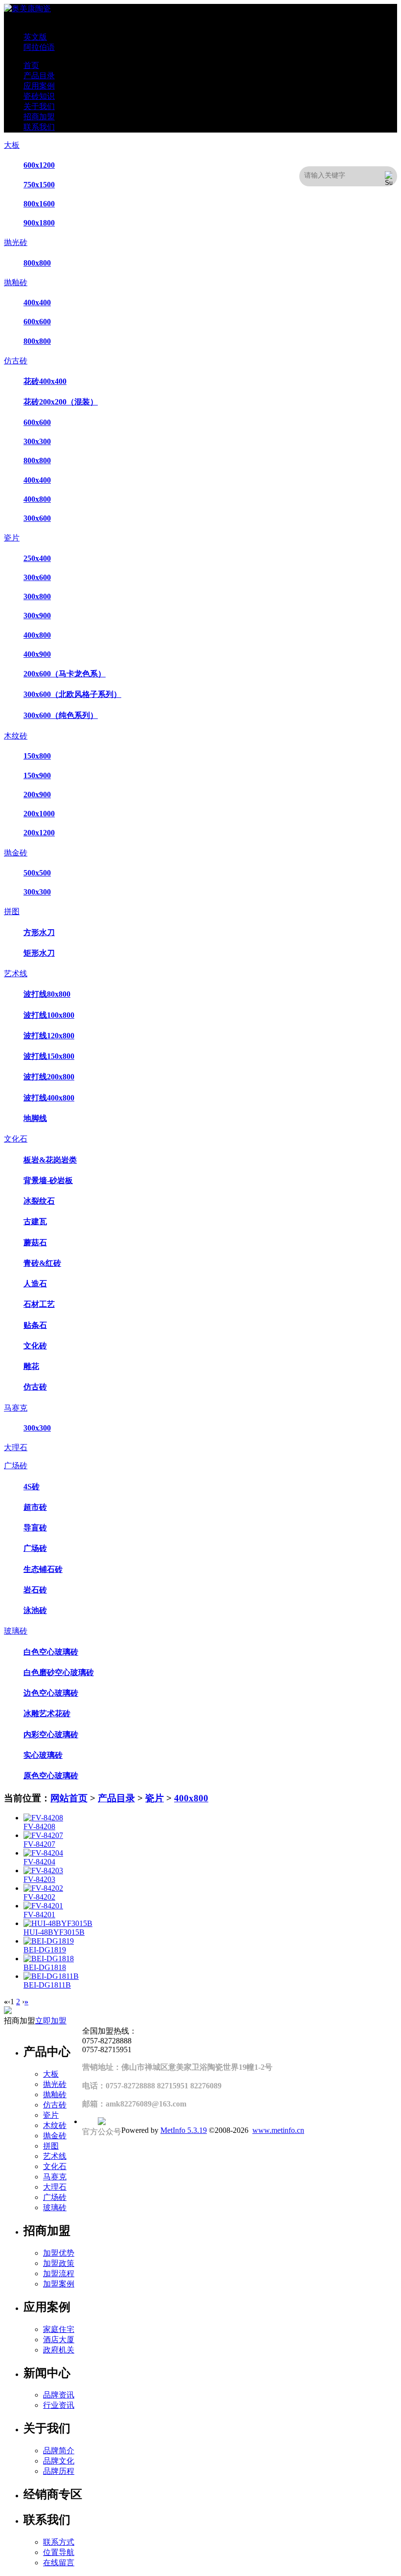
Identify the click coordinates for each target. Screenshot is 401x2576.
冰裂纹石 (39, 1201)
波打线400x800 (49, 1098)
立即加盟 (51, 2021)
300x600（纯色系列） (61, 715)
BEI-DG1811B (47, 1985)
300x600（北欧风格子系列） (72, 694)
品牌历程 (59, 2471)
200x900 (37, 795)
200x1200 (39, 833)
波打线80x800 (47, 994)
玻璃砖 (16, 1631)
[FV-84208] (43, 1818)
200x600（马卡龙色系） (65, 674)
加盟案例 (59, 2284)
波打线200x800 (49, 1077)
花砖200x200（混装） (61, 402)
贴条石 (35, 1325)
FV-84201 (39, 1915)
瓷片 (12, 538)
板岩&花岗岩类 (50, 1160)
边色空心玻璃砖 (51, 1693)
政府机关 (59, 2350)
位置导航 (59, 2552)
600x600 (37, 322)
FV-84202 (39, 1897)
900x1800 (39, 223)
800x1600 (39, 204)
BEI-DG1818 (45, 1967)
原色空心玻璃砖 (51, 1776)
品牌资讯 (59, 2395)
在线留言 (59, 2563)
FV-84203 (39, 1879)
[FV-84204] (43, 1853)
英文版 (35, 37)
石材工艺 (39, 1304)
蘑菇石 (35, 1243)
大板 (12, 145)
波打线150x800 (49, 1056)
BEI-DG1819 (45, 1950)
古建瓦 (35, 1221)
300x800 (37, 596)
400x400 (37, 302)
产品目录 (116, 1798)
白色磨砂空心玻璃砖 (59, 1672)
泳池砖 (35, 1610)
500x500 (37, 873)
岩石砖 (35, 1590)
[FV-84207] (43, 1835)
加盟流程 (59, 2274)
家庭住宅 (59, 2329)
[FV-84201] (43, 1906)
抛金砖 (16, 853)
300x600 (37, 518)
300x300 (37, 441)
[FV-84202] (43, 1888)
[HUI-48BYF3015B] (58, 1923)
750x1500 (39, 185)
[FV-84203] (43, 1870)
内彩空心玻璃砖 (51, 1735)
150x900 (37, 775)
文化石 (16, 1139)
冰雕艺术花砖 (47, 1714)
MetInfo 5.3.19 (184, 2130)
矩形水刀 (39, 953)
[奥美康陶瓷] (27, 9)
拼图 (12, 911)
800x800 (37, 263)
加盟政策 (59, 2263)
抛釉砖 (16, 282)
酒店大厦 (59, 2340)
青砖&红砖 (42, 1263)
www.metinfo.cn (278, 2130)
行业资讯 (59, 2405)
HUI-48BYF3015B (54, 1932)
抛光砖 (16, 242)
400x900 (37, 654)
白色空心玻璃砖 (51, 1652)
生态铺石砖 (43, 1569)
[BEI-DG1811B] (51, 1976)
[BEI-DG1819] (49, 1941)
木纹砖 (16, 736)
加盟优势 (59, 2253)
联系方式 (59, 2542)
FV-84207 (39, 1844)
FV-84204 (39, 1862)
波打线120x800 (49, 1036)
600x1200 (39, 165)
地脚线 (35, 1118)
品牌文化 (59, 2461)
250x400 (37, 558)
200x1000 (39, 814)
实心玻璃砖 (43, 1755)
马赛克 (16, 1408)
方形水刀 (39, 932)
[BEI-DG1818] (49, 1959)
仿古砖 (16, 361)
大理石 (16, 1447)
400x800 (37, 499)
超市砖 (35, 1507)
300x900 (37, 616)
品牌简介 (59, 2451)
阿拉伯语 (39, 47)
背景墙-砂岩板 (48, 1180)
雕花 (31, 1366)
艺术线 (16, 974)
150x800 (37, 756)
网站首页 (69, 1798)
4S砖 (32, 1487)
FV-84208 (39, 1826)
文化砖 (35, 1346)
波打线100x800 (49, 1015)
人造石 (35, 1284)
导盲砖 (35, 1528)
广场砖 (16, 1466)
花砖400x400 (45, 381)
